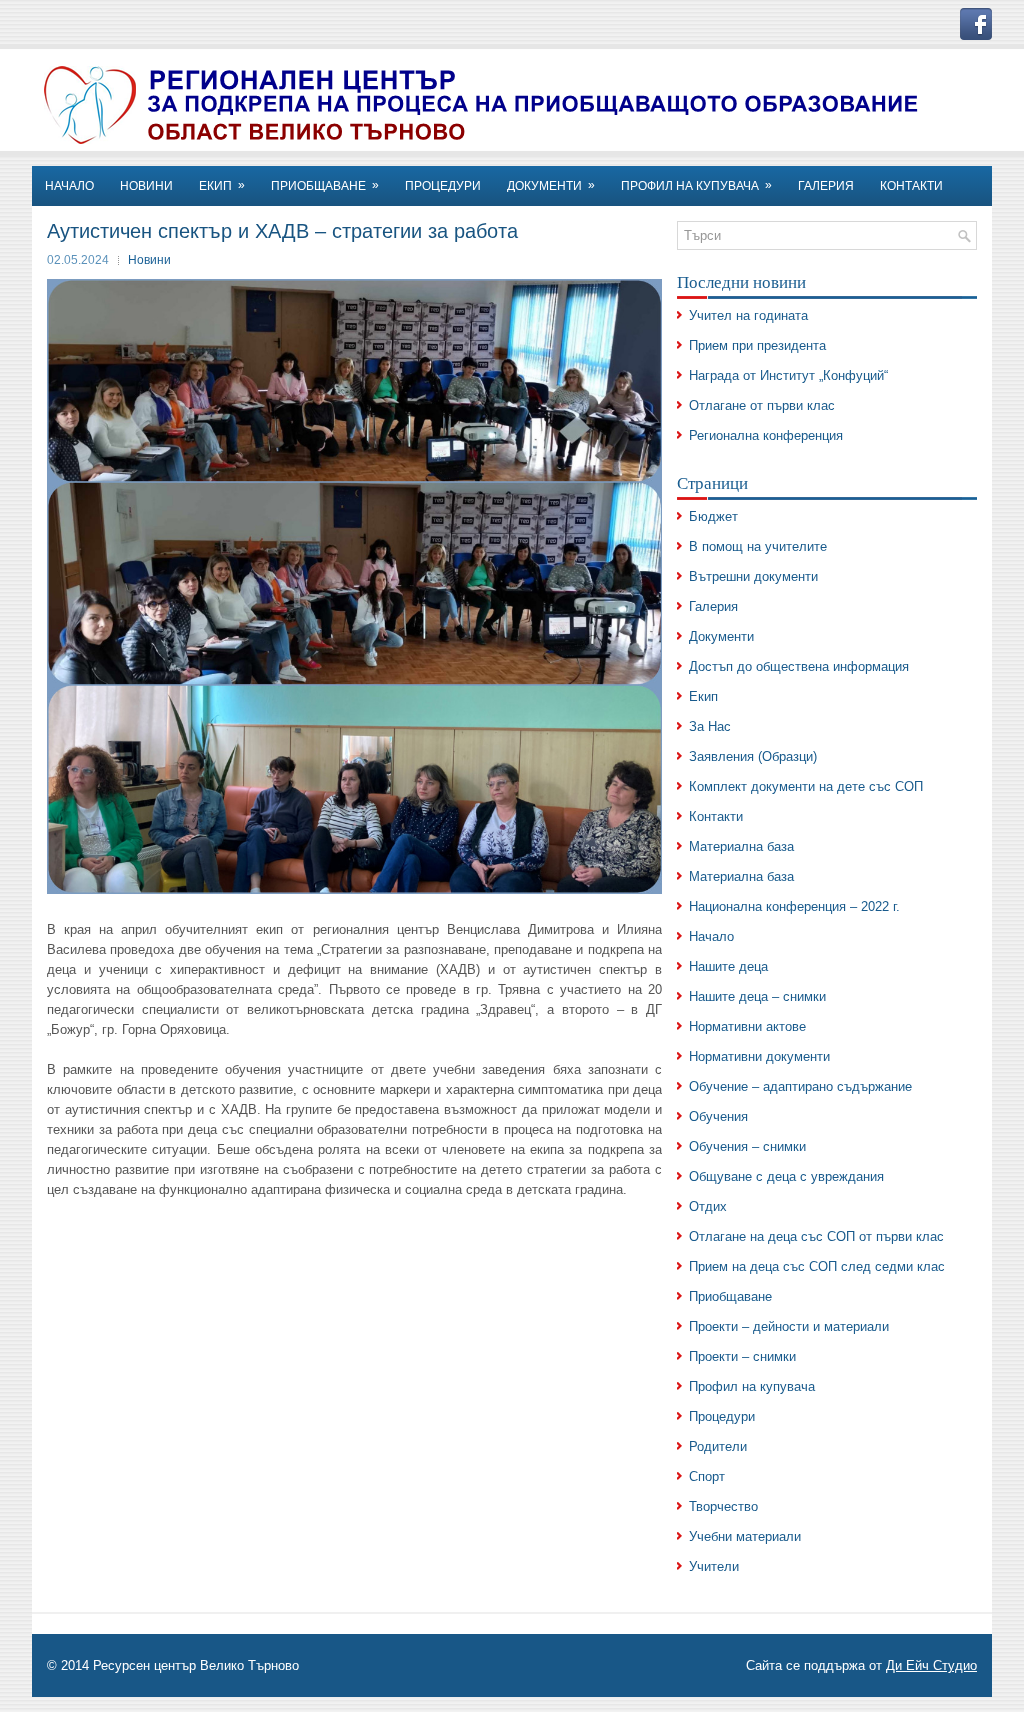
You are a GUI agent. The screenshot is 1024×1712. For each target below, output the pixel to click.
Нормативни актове (747, 1026)
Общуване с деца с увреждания (786, 1176)
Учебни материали (745, 1536)
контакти (911, 186)
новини (146, 186)
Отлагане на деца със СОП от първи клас (816, 1236)
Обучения (718, 1116)
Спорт (707, 1476)
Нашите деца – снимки (757, 996)
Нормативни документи (759, 1056)
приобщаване (325, 185)
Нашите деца (728, 966)
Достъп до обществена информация (799, 666)
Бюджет (713, 516)
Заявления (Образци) (753, 756)
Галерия (826, 186)
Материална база (741, 846)
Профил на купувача (696, 185)
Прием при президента (757, 345)
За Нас (710, 726)
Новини (149, 260)
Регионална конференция (766, 435)
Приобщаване (730, 1296)
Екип (703, 696)
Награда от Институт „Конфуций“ (788, 375)
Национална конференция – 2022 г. (794, 906)
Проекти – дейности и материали (789, 1326)
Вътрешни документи (753, 576)
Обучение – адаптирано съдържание (800, 1086)
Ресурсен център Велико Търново (196, 1665)
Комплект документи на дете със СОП (806, 786)
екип (222, 185)
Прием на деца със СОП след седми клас (817, 1266)
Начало (711, 936)
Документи (551, 185)
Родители (718, 1446)
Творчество (723, 1506)
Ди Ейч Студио (931, 1665)
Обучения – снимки (747, 1146)
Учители (714, 1566)
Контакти (716, 816)
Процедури (443, 186)
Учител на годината (748, 315)
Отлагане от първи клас (762, 405)
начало (69, 186)
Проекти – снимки (742, 1356)
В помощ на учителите (758, 546)
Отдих (708, 1206)
